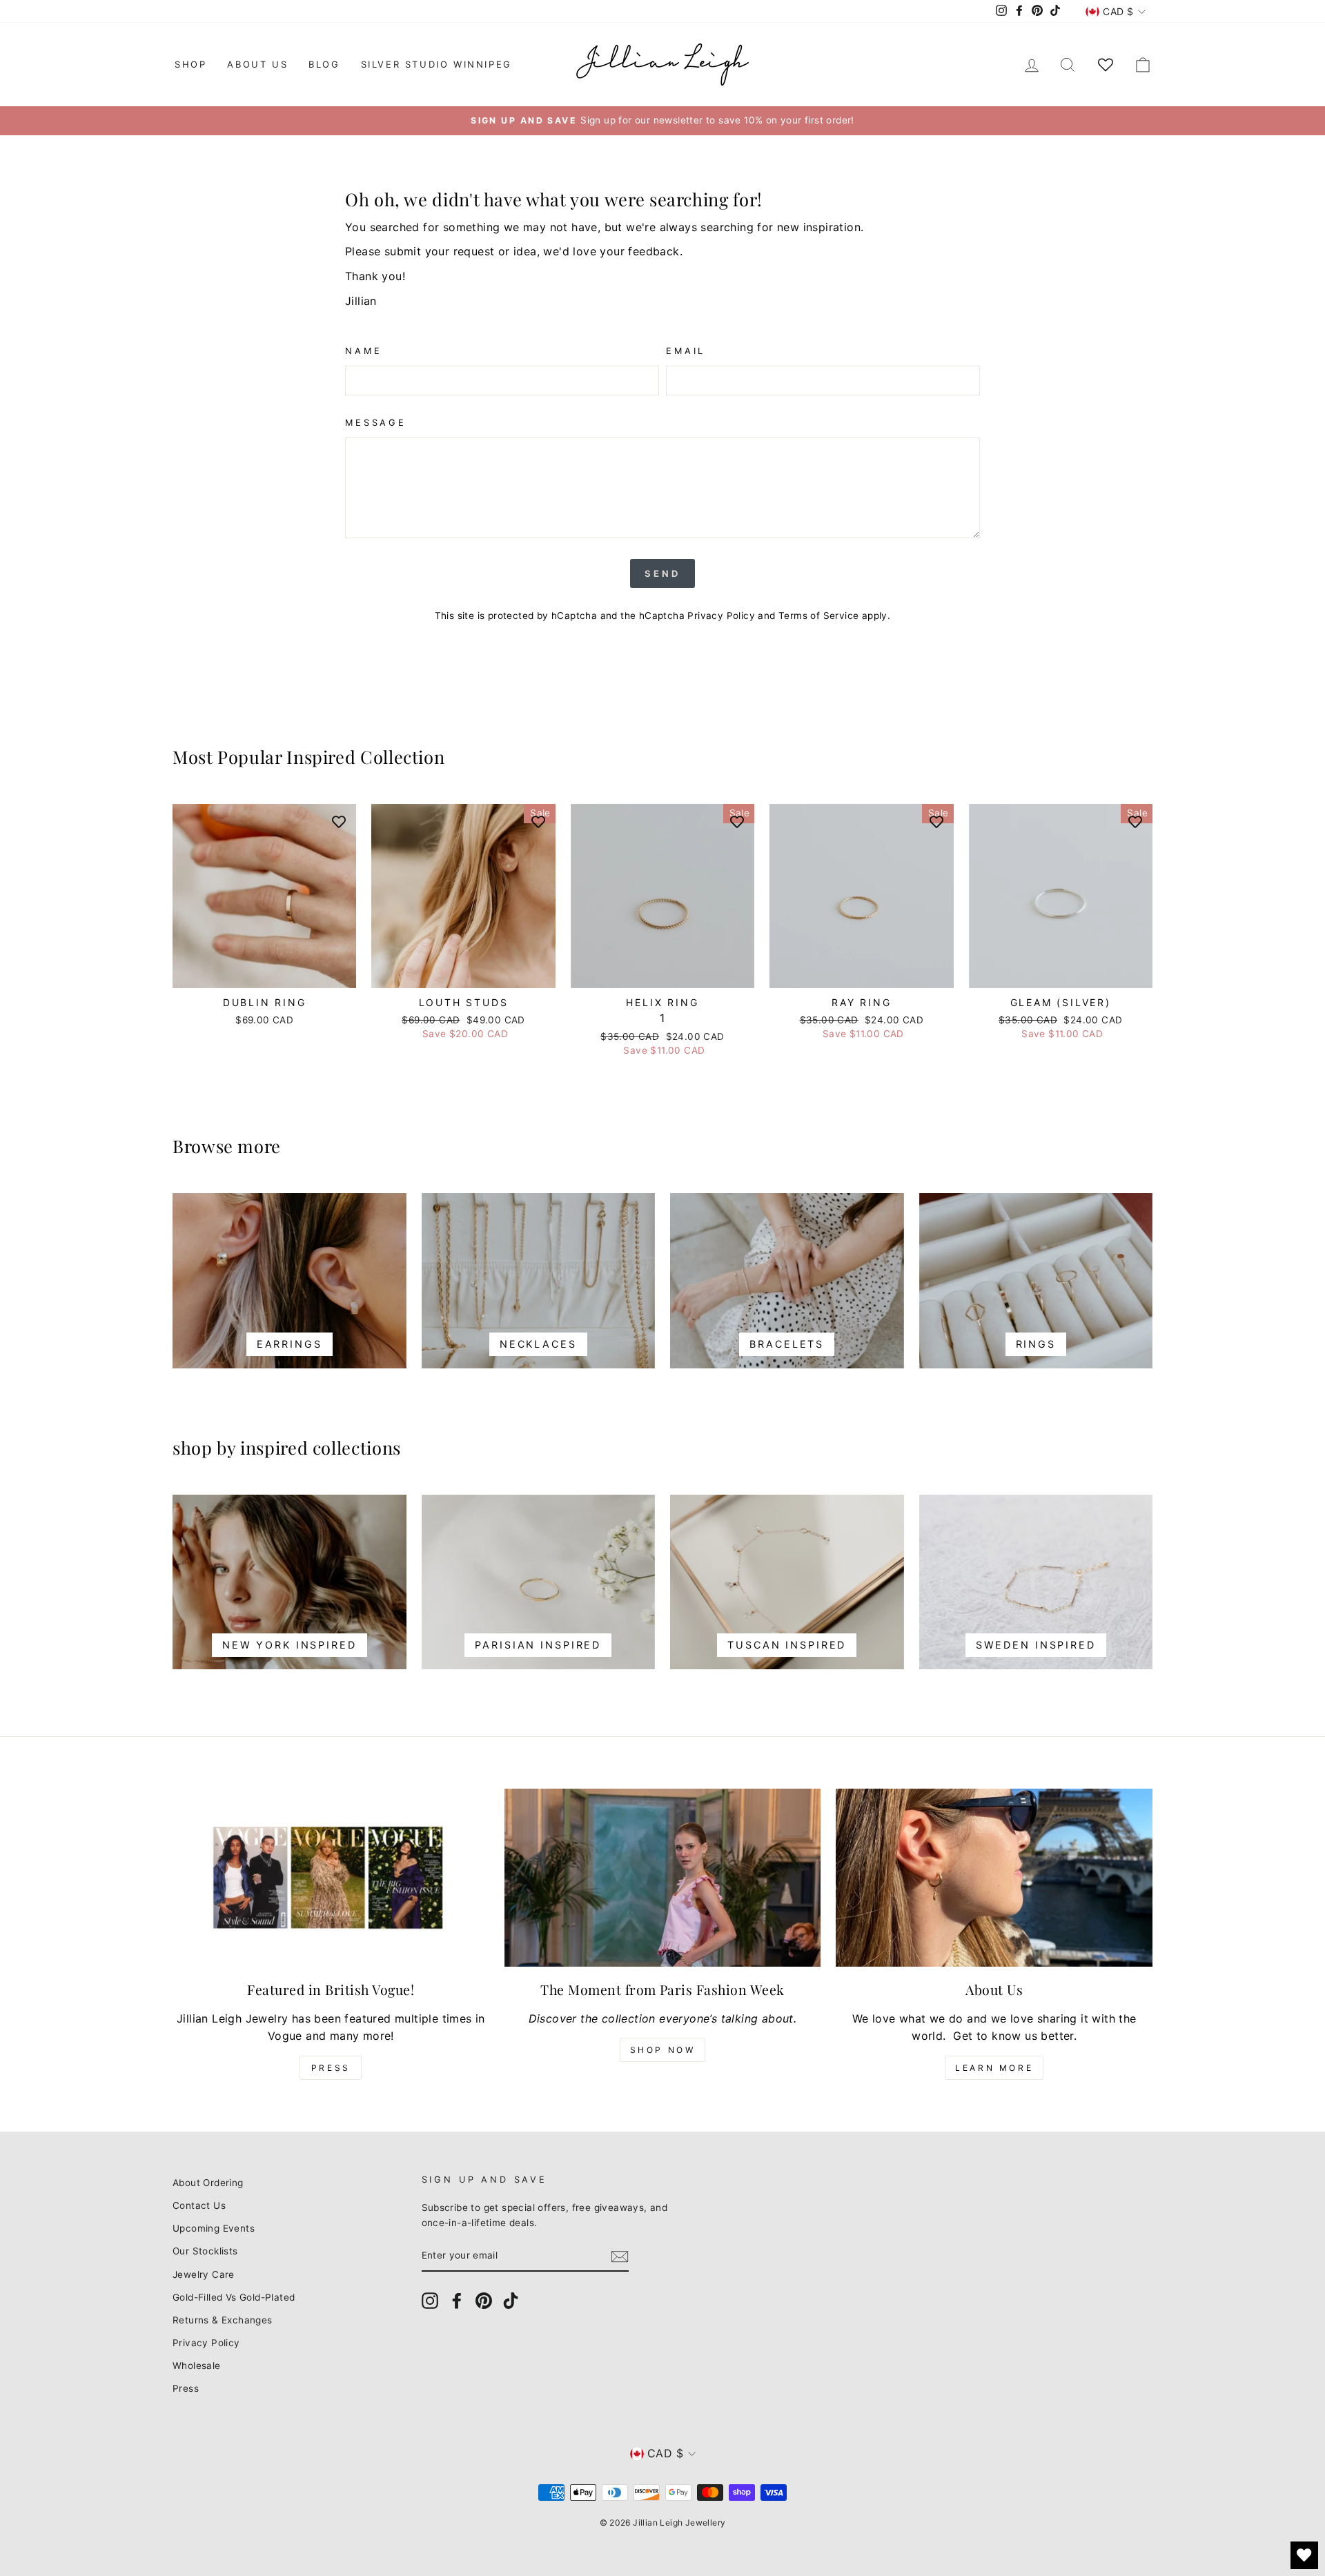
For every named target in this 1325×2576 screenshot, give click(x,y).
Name (363, 351)
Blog (324, 64)
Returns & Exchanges (223, 2320)
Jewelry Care (204, 2274)
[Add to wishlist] (339, 821)
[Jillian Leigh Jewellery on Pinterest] (484, 2301)
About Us (257, 64)
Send (662, 573)
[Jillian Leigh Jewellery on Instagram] (430, 2301)
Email (686, 351)
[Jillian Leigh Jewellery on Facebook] (457, 2301)
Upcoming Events (214, 2228)
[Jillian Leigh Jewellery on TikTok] (511, 2301)
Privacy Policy (721, 616)
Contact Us (199, 2205)
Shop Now (663, 2050)
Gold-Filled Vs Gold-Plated (234, 2297)
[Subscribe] (620, 2257)
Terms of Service (818, 616)
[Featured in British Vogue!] (331, 1878)
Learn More (994, 2068)
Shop (190, 64)
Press (331, 2068)
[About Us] (994, 1878)
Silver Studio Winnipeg (436, 64)
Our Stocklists (205, 2251)
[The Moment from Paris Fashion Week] (663, 1878)
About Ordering (208, 2183)
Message (376, 423)
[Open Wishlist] (1304, 2555)
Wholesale (197, 2366)
